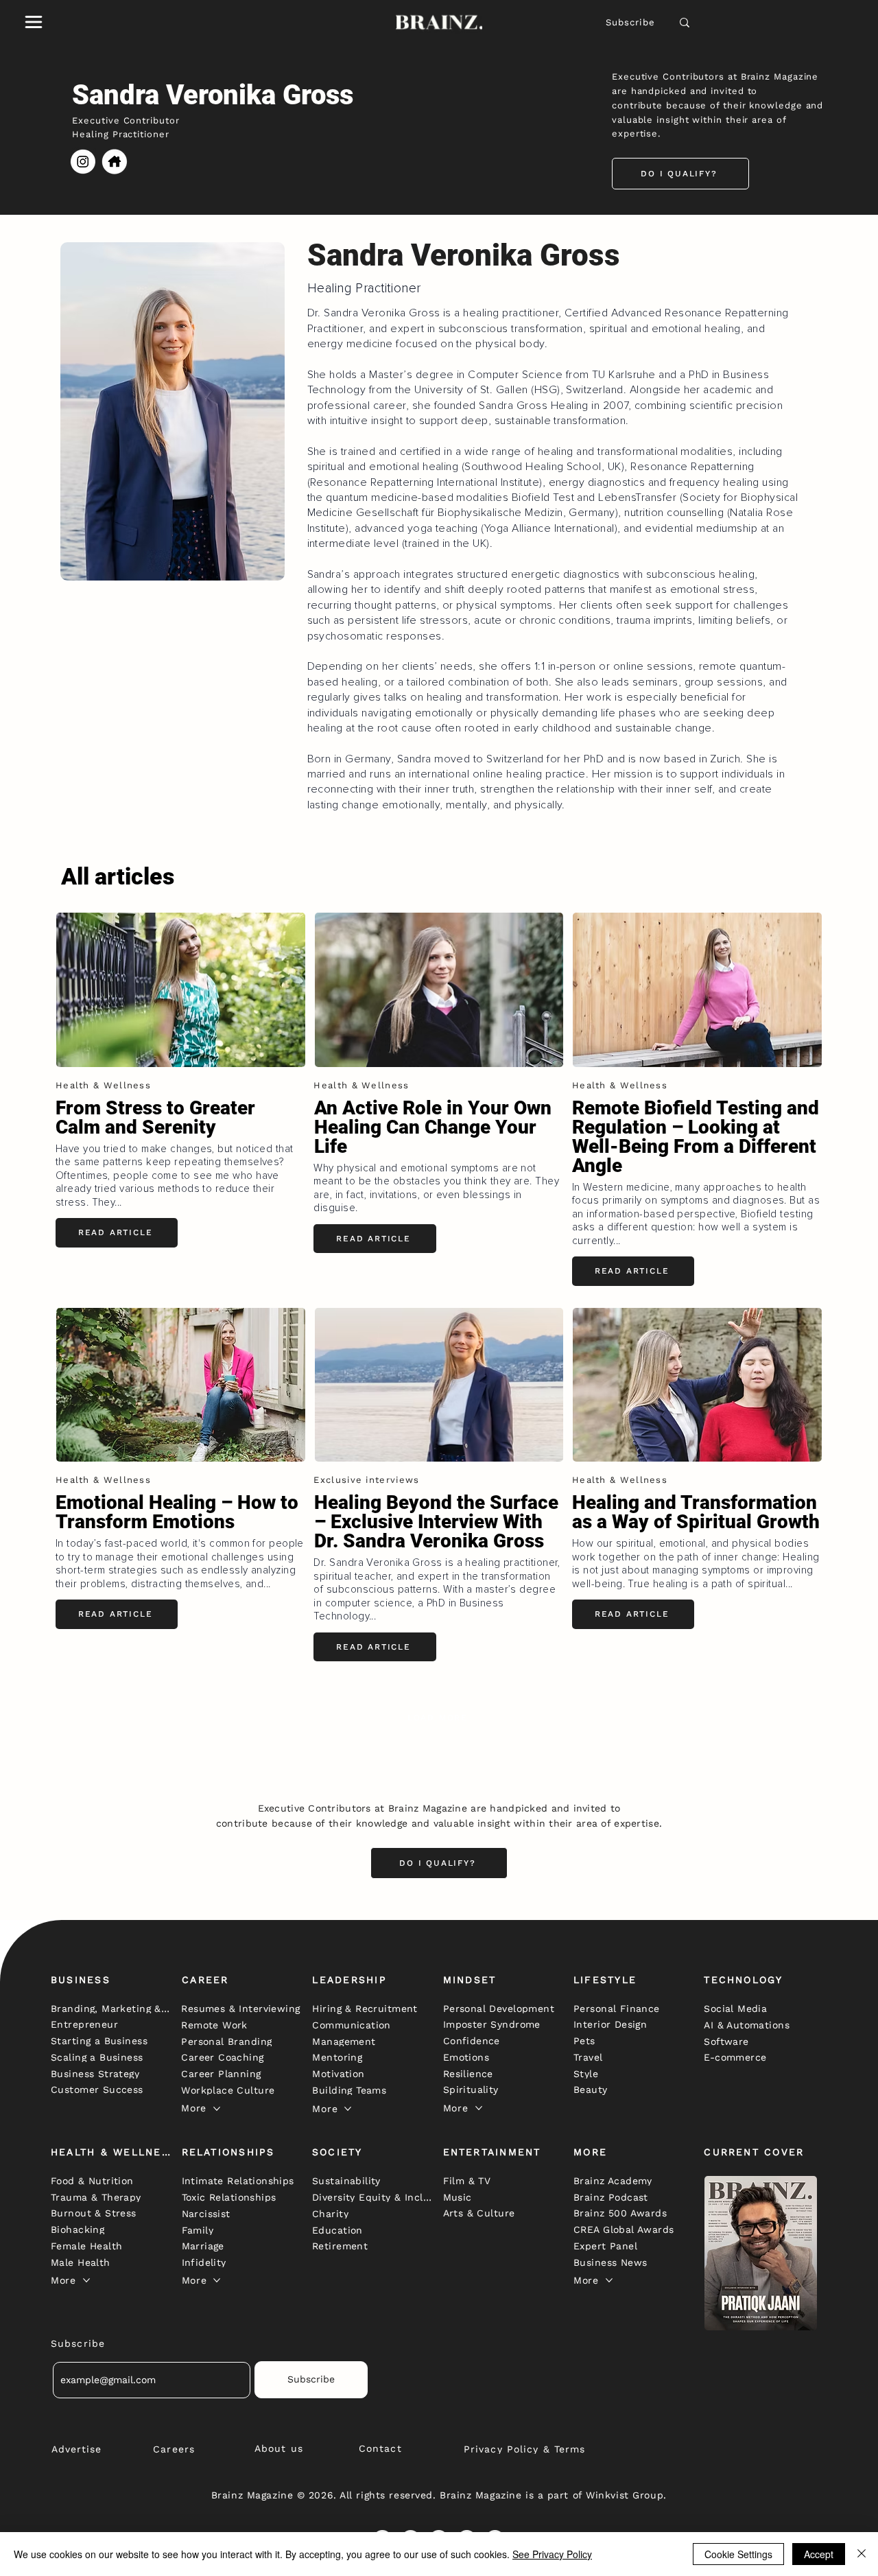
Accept (819, 2554)
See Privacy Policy (552, 2554)
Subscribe (631, 22)
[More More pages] (217, 2109)
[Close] (862, 2554)
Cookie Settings (738, 2554)
